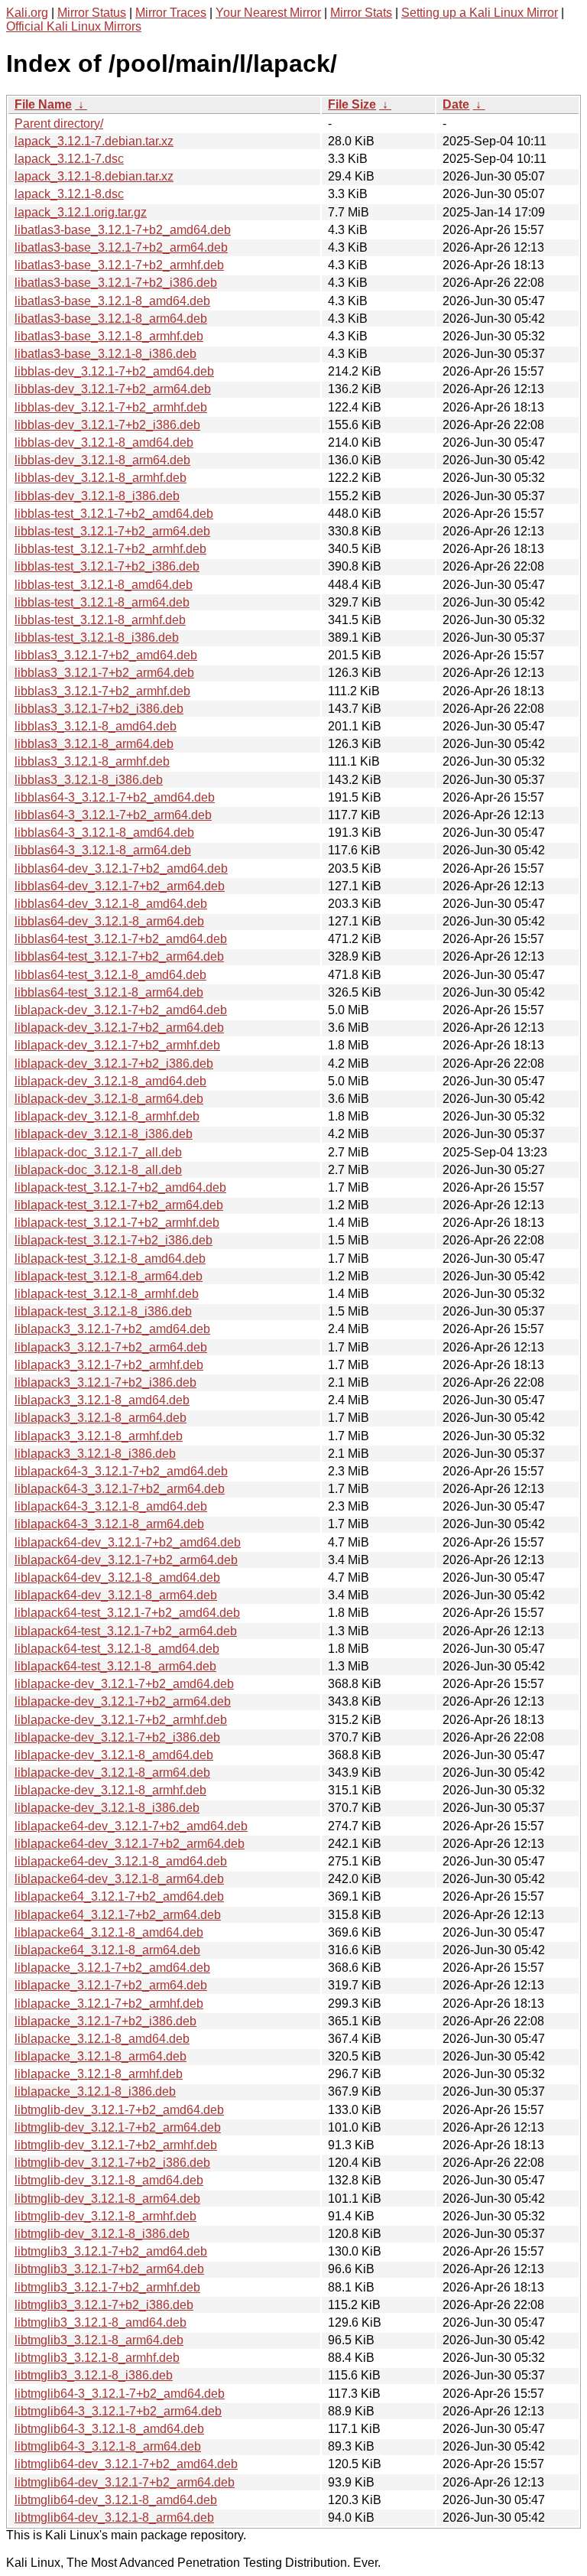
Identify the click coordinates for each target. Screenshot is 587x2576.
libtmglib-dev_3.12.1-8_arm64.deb (107, 2199)
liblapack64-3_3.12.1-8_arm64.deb (109, 1524)
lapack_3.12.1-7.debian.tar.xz (94, 141)
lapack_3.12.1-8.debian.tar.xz (94, 176)
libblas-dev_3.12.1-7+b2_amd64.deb (114, 371)
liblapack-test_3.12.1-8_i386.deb (103, 1311)
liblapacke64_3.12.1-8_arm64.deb (107, 1950)
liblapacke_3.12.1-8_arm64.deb (101, 2056)
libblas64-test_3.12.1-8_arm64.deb (109, 992)
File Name (43, 104)
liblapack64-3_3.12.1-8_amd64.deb (111, 1506)
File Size (352, 104)
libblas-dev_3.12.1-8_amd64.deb (104, 442)
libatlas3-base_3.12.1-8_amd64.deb (112, 301)
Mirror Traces (171, 13)
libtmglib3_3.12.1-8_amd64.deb (101, 2322)
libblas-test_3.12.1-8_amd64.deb (104, 585)
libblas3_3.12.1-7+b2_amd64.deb (106, 655)
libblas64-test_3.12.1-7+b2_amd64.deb (121, 939)
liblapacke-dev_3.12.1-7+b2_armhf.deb (121, 1720)
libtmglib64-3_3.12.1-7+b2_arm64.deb (118, 2411)
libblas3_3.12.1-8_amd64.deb (96, 726)
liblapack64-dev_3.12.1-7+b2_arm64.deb (126, 1560)
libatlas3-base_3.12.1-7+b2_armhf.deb (119, 265)
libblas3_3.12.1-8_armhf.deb (92, 761)
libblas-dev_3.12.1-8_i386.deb (97, 496)
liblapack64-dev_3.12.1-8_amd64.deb (117, 1577)
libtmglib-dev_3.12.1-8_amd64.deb (109, 2180)
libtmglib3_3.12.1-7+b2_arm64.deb (109, 2269)
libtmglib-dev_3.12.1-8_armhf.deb (105, 2216)
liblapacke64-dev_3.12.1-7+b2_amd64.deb (131, 1826)
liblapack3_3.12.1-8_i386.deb (95, 1454)
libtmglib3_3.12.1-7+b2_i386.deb (104, 2305)
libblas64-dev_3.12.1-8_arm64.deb (109, 921)
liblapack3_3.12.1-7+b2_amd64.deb (112, 1329)
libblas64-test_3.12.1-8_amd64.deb (110, 975)
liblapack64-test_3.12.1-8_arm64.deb (115, 1666)
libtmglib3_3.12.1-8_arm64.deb (99, 2340)
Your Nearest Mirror (268, 13)
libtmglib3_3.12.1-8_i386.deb (94, 2375)
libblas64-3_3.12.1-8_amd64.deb (104, 833)
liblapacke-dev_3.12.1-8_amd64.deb (114, 1755)
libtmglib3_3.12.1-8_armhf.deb (97, 2358)
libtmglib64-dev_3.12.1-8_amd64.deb (116, 2500)
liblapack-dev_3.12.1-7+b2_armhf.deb (117, 1045)
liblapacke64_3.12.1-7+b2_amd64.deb (119, 1896)
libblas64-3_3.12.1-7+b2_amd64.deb (115, 797)
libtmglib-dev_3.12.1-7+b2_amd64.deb (119, 2110)
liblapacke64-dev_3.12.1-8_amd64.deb (121, 1861)
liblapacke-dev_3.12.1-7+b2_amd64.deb (124, 1684)
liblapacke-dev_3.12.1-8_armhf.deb (110, 1790)
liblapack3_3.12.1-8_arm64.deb (101, 1418)
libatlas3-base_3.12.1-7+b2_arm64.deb (121, 247)
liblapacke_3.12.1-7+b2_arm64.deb (111, 1985)
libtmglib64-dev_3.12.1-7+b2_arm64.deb (125, 2482)
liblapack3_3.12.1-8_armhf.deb (99, 1436)
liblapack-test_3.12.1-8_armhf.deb (107, 1294)
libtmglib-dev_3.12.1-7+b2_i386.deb (112, 2163)
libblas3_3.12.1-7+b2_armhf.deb (102, 691)
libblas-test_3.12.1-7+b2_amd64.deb (114, 514)
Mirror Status (92, 13)
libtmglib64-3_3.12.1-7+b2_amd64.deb (120, 2394)
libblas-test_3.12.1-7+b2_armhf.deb (110, 549)
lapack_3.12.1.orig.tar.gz (81, 212)
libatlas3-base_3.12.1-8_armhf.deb (109, 336)
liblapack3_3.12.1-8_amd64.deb (102, 1400)
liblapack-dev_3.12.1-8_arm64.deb (109, 1099)
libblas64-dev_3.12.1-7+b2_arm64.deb (120, 886)
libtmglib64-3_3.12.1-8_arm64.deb (108, 2446)
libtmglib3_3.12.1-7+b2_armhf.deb (107, 2287)
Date (456, 104)
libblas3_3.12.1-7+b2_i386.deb (99, 709)
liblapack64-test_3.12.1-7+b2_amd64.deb (127, 1613)
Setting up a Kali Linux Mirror (480, 13)
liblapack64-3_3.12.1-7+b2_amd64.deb (121, 1471)
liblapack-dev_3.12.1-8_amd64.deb (110, 1081)
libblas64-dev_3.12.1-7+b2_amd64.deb (121, 868)
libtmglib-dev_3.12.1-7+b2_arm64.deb (118, 2127)
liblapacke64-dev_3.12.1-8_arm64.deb (119, 1879)
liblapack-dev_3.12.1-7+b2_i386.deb (114, 1064)
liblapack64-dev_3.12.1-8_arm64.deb (116, 1595)
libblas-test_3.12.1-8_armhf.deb (100, 620)
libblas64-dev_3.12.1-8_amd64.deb (111, 904)
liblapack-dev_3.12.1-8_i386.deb (104, 1134)
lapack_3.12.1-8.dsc (69, 194)
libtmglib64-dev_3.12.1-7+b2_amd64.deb (126, 2464)
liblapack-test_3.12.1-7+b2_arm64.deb (119, 1205)
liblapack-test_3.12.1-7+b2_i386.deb (114, 1240)
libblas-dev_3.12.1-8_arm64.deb (102, 460)
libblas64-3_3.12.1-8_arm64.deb (103, 850)
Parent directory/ (59, 124)
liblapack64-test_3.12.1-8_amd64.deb (117, 1649)
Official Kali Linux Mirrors (74, 26)
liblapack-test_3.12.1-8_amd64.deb (110, 1259)
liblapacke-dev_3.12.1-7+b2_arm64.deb (123, 1701)
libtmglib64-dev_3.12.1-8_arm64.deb (114, 2517)
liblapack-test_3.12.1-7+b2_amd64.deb (120, 1187)
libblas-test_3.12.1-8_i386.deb (97, 637)
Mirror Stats (361, 13)
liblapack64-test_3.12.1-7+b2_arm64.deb (126, 1631)
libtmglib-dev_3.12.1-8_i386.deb (102, 2234)
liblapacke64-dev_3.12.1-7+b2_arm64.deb (130, 1844)
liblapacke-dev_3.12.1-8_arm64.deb (112, 1773)
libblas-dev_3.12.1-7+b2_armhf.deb (111, 407)
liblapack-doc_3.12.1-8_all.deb (98, 1170)
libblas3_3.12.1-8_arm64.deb (94, 744)
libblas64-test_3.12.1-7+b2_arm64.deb (119, 956)
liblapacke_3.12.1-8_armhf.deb (99, 2074)
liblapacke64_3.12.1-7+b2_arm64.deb (118, 1915)
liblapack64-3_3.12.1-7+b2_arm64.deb (120, 1489)
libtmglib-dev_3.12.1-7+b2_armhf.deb (116, 2145)
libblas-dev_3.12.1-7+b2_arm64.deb (113, 389)
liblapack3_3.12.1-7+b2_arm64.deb (111, 1347)
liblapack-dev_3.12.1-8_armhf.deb (107, 1116)
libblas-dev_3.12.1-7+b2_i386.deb (107, 425)
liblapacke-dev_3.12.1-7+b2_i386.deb (117, 1737)
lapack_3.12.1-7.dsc (69, 159)
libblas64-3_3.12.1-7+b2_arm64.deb (113, 815)
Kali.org (27, 13)
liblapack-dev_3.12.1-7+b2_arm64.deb (119, 1028)
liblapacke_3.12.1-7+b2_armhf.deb (109, 2004)
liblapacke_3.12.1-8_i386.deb (95, 2091)
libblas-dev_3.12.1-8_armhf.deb (101, 478)
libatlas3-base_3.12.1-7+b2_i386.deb (116, 283)
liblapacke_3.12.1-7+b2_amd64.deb (112, 1968)
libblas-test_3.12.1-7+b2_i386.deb (107, 566)
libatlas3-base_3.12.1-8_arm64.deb (111, 319)
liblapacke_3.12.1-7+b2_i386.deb (105, 2021)
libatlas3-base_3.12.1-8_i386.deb (105, 354)
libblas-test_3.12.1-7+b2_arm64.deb (112, 531)
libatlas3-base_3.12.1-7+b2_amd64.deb (123, 230)
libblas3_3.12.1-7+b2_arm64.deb (104, 673)
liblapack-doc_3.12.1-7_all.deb (98, 1152)
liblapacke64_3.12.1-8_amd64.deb (109, 1932)
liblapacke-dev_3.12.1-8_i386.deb (107, 1808)
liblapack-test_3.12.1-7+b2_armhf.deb (117, 1223)
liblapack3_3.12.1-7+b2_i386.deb (105, 1382)
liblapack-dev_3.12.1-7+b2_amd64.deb (121, 1010)
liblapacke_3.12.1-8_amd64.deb (102, 2039)
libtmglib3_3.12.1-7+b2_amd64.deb (111, 2251)
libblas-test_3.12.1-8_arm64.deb (102, 602)
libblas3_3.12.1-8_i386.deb (89, 780)
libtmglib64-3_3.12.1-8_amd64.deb (109, 2429)
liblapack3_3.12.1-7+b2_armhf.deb (109, 1365)
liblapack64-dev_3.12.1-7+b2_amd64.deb (128, 1542)
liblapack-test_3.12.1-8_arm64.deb (109, 1276)
